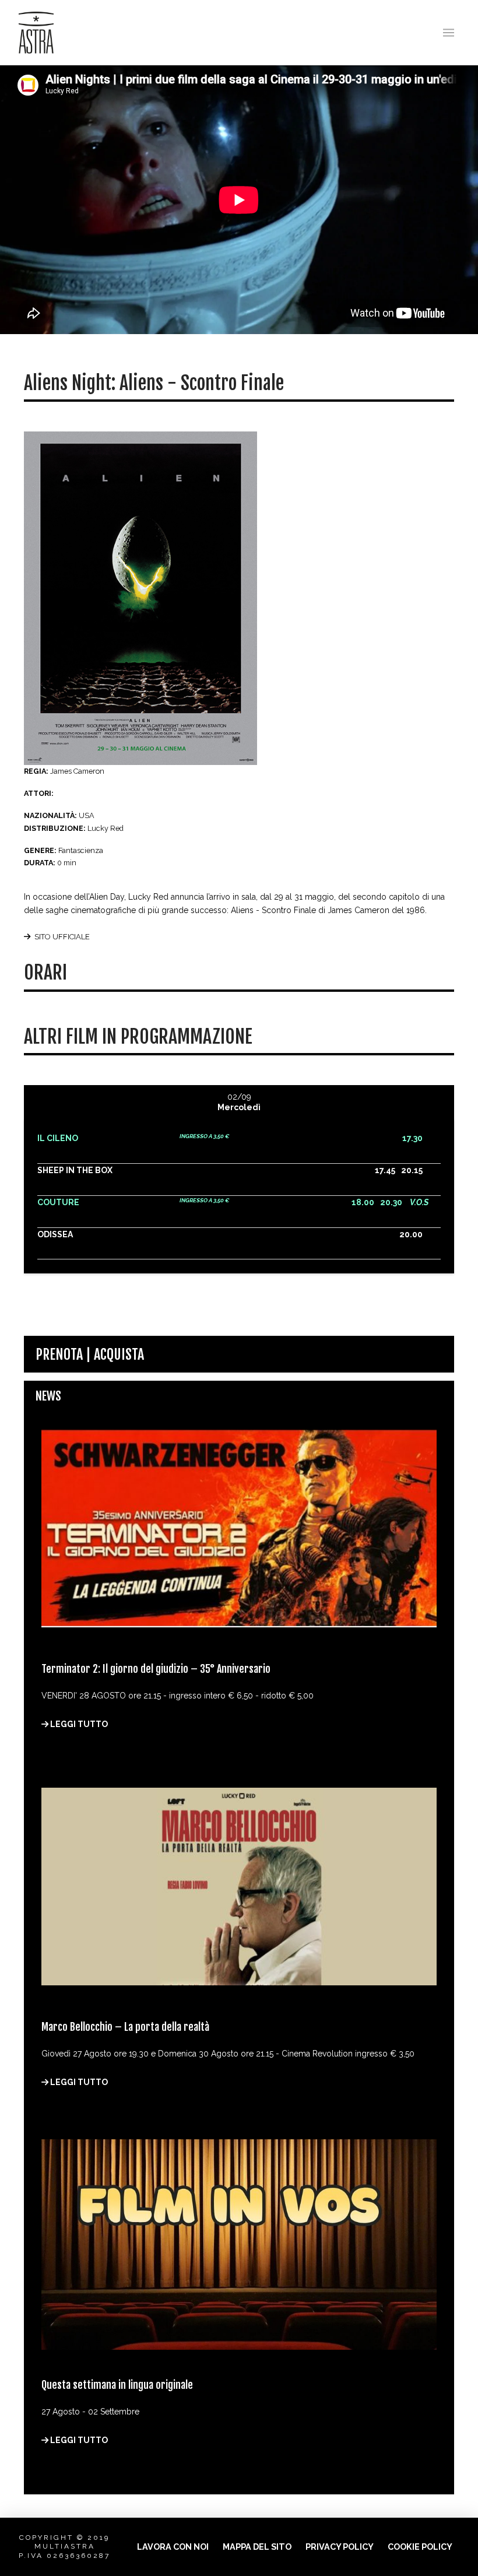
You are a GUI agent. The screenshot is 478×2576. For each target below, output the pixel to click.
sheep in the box (75, 1170)
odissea (55, 1234)
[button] (449, 33)
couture (58, 1202)
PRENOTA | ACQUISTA (90, 1354)
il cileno (58, 1138)
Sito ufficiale (62, 937)
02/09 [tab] (239, 1102)
